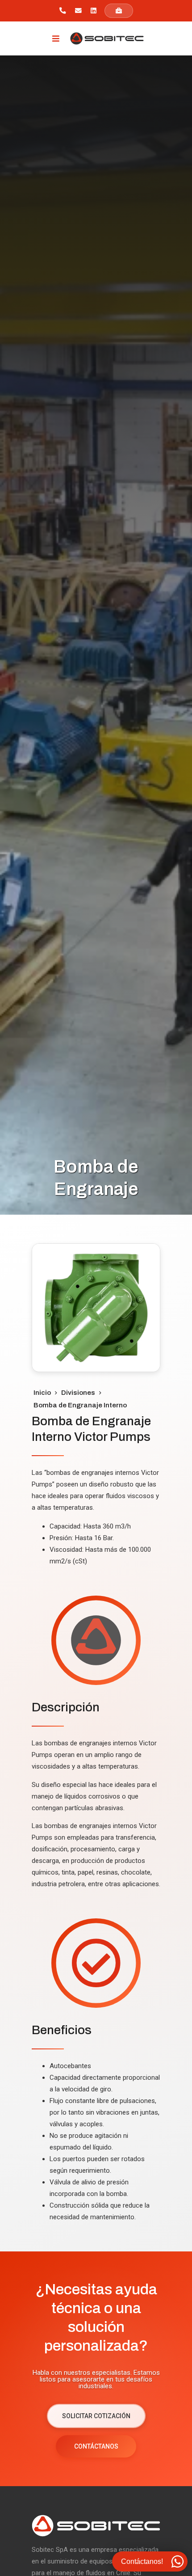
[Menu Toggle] (56, 38)
